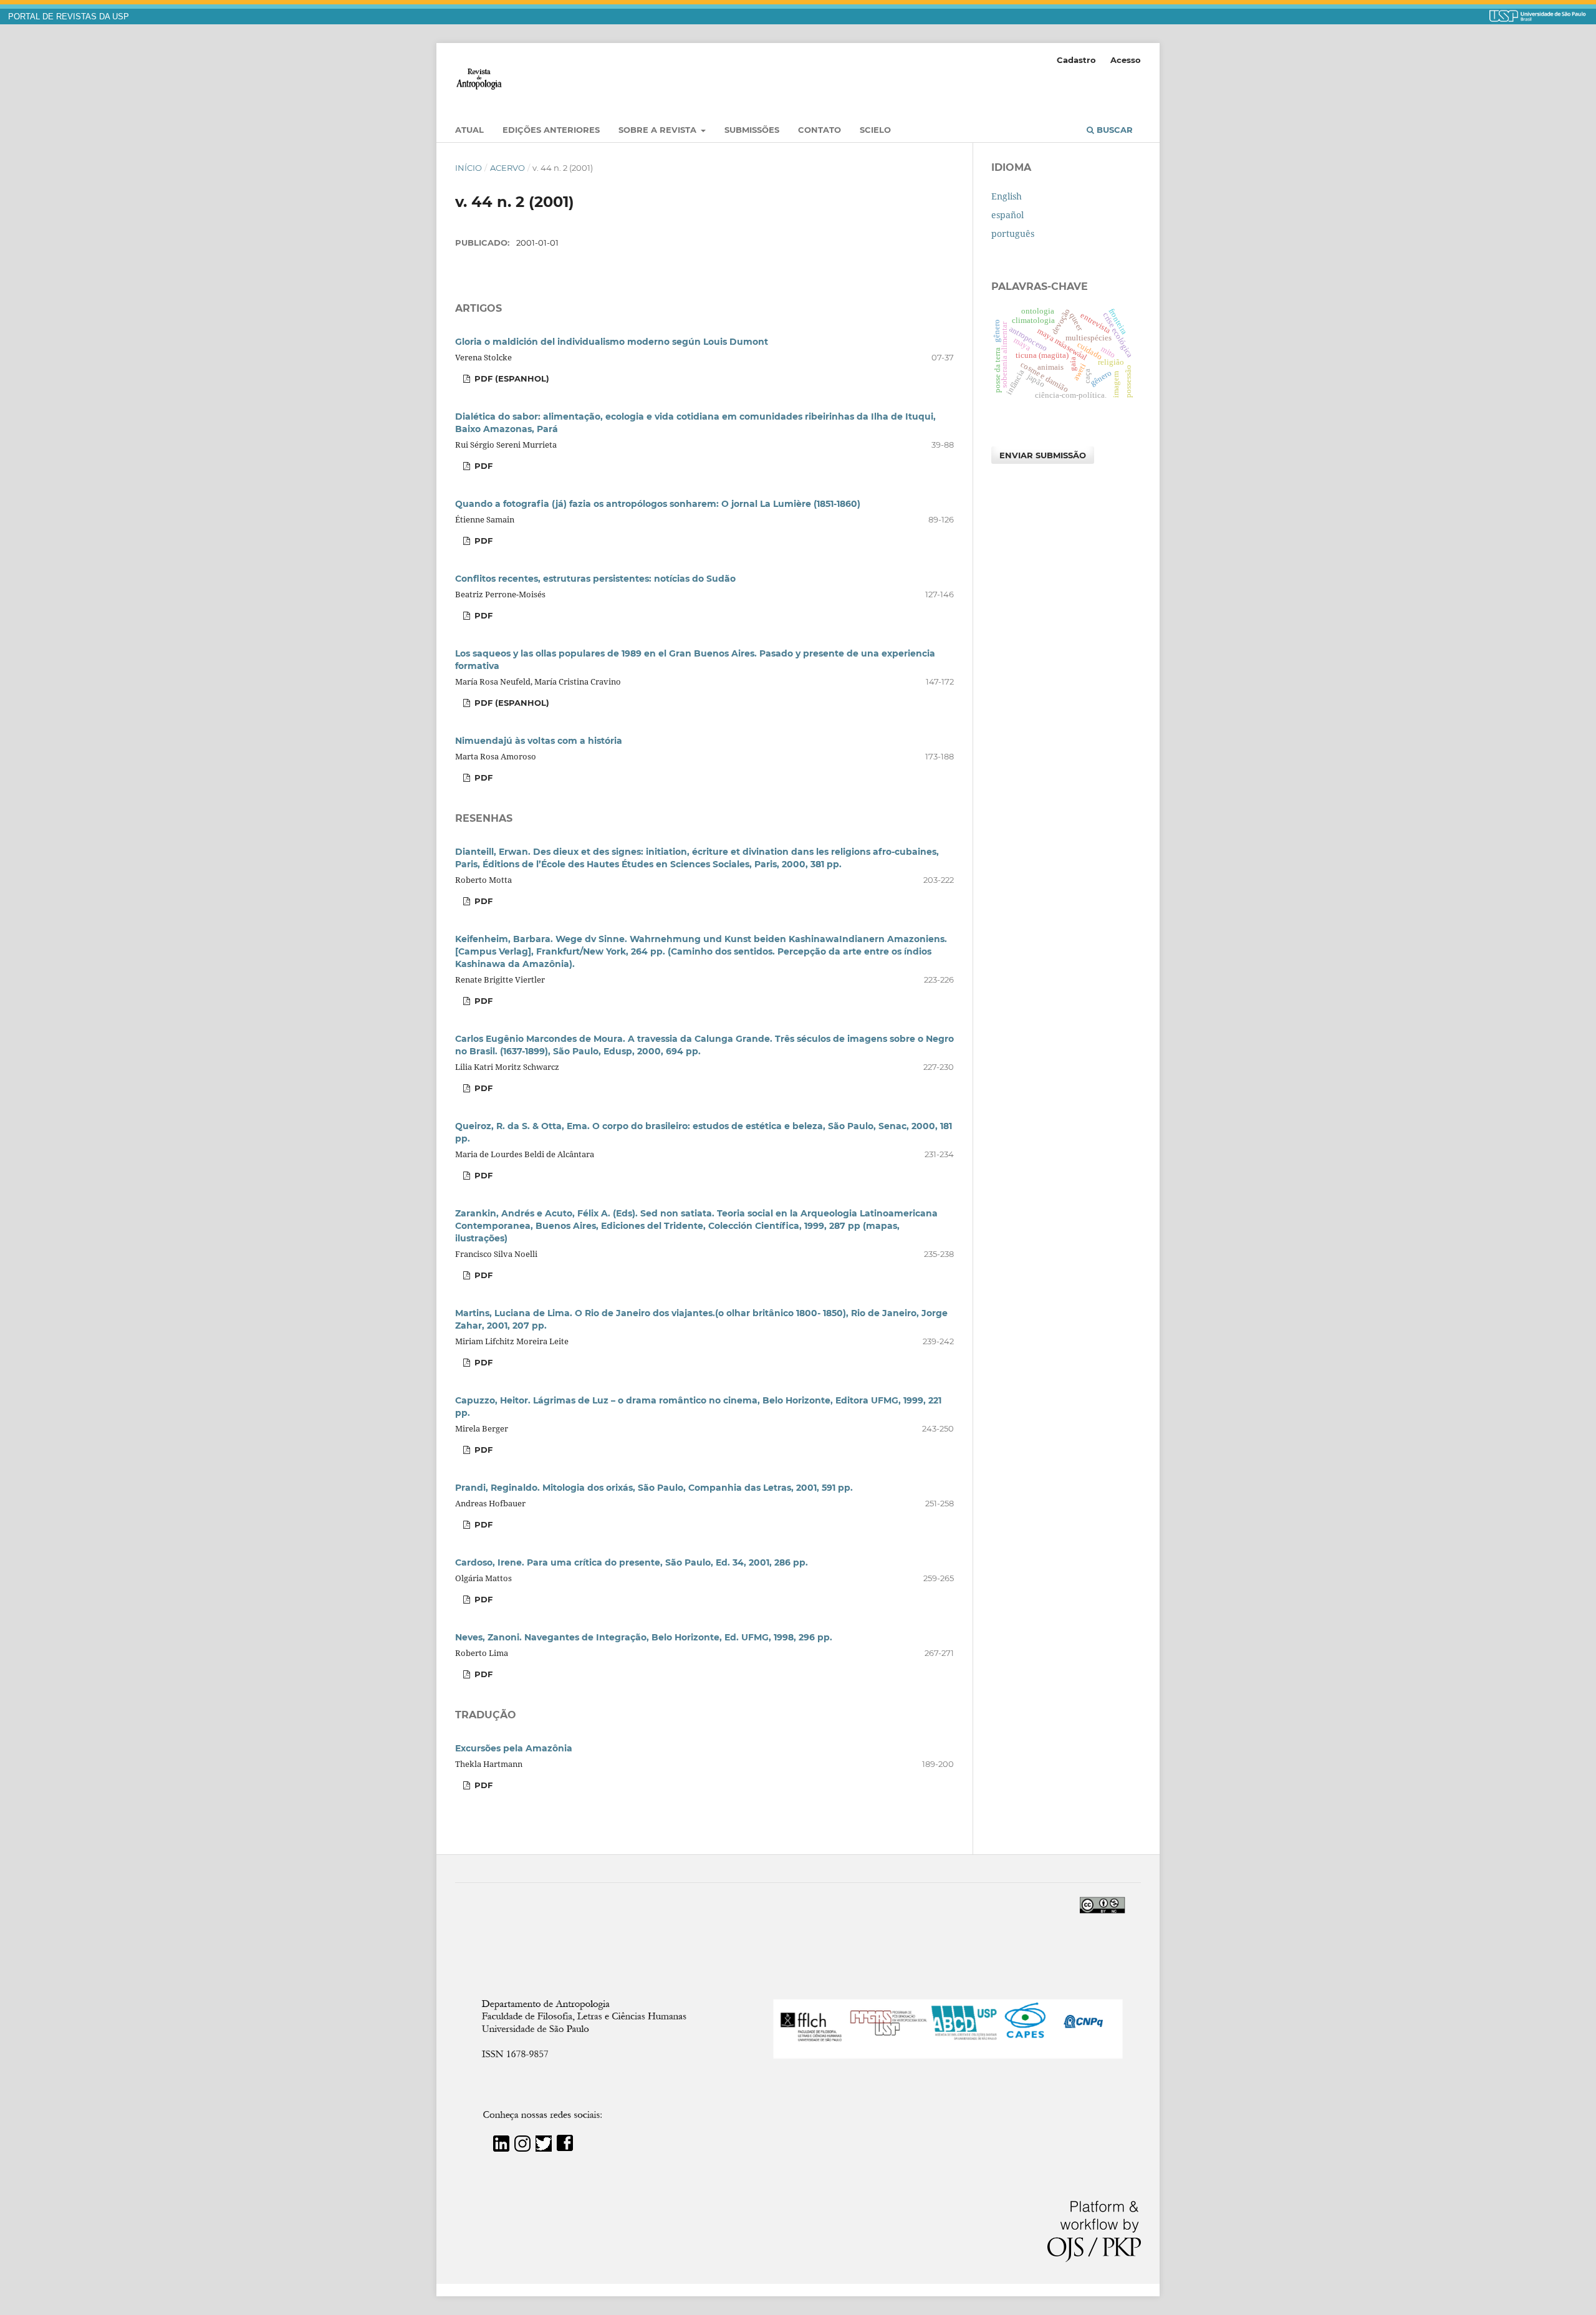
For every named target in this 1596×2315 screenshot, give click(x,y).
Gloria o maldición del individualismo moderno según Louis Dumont (612, 342)
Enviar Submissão (1043, 455)
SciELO (875, 130)
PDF (482, 466)
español (1007, 215)
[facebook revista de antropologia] (565, 2148)
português (1013, 233)
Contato (820, 130)
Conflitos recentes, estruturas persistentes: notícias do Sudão (595, 579)
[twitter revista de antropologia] (544, 2148)
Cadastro (1076, 60)
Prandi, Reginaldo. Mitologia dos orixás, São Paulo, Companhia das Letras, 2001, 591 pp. (654, 1488)
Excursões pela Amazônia (514, 1748)
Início (469, 168)
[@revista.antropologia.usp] (522, 2148)
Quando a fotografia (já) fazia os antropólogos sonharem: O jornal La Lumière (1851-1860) (658, 504)
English (1007, 196)
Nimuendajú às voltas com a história (539, 741)
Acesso (1126, 60)
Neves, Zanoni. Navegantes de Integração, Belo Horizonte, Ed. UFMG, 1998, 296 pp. (644, 1637)
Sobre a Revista (659, 130)
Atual (469, 130)
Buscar (1113, 130)
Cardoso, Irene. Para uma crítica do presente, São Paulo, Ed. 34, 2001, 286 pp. (632, 1562)
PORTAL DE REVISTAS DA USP (69, 17)
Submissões (752, 130)
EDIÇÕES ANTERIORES (551, 130)
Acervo (507, 168)
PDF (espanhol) (511, 378)
